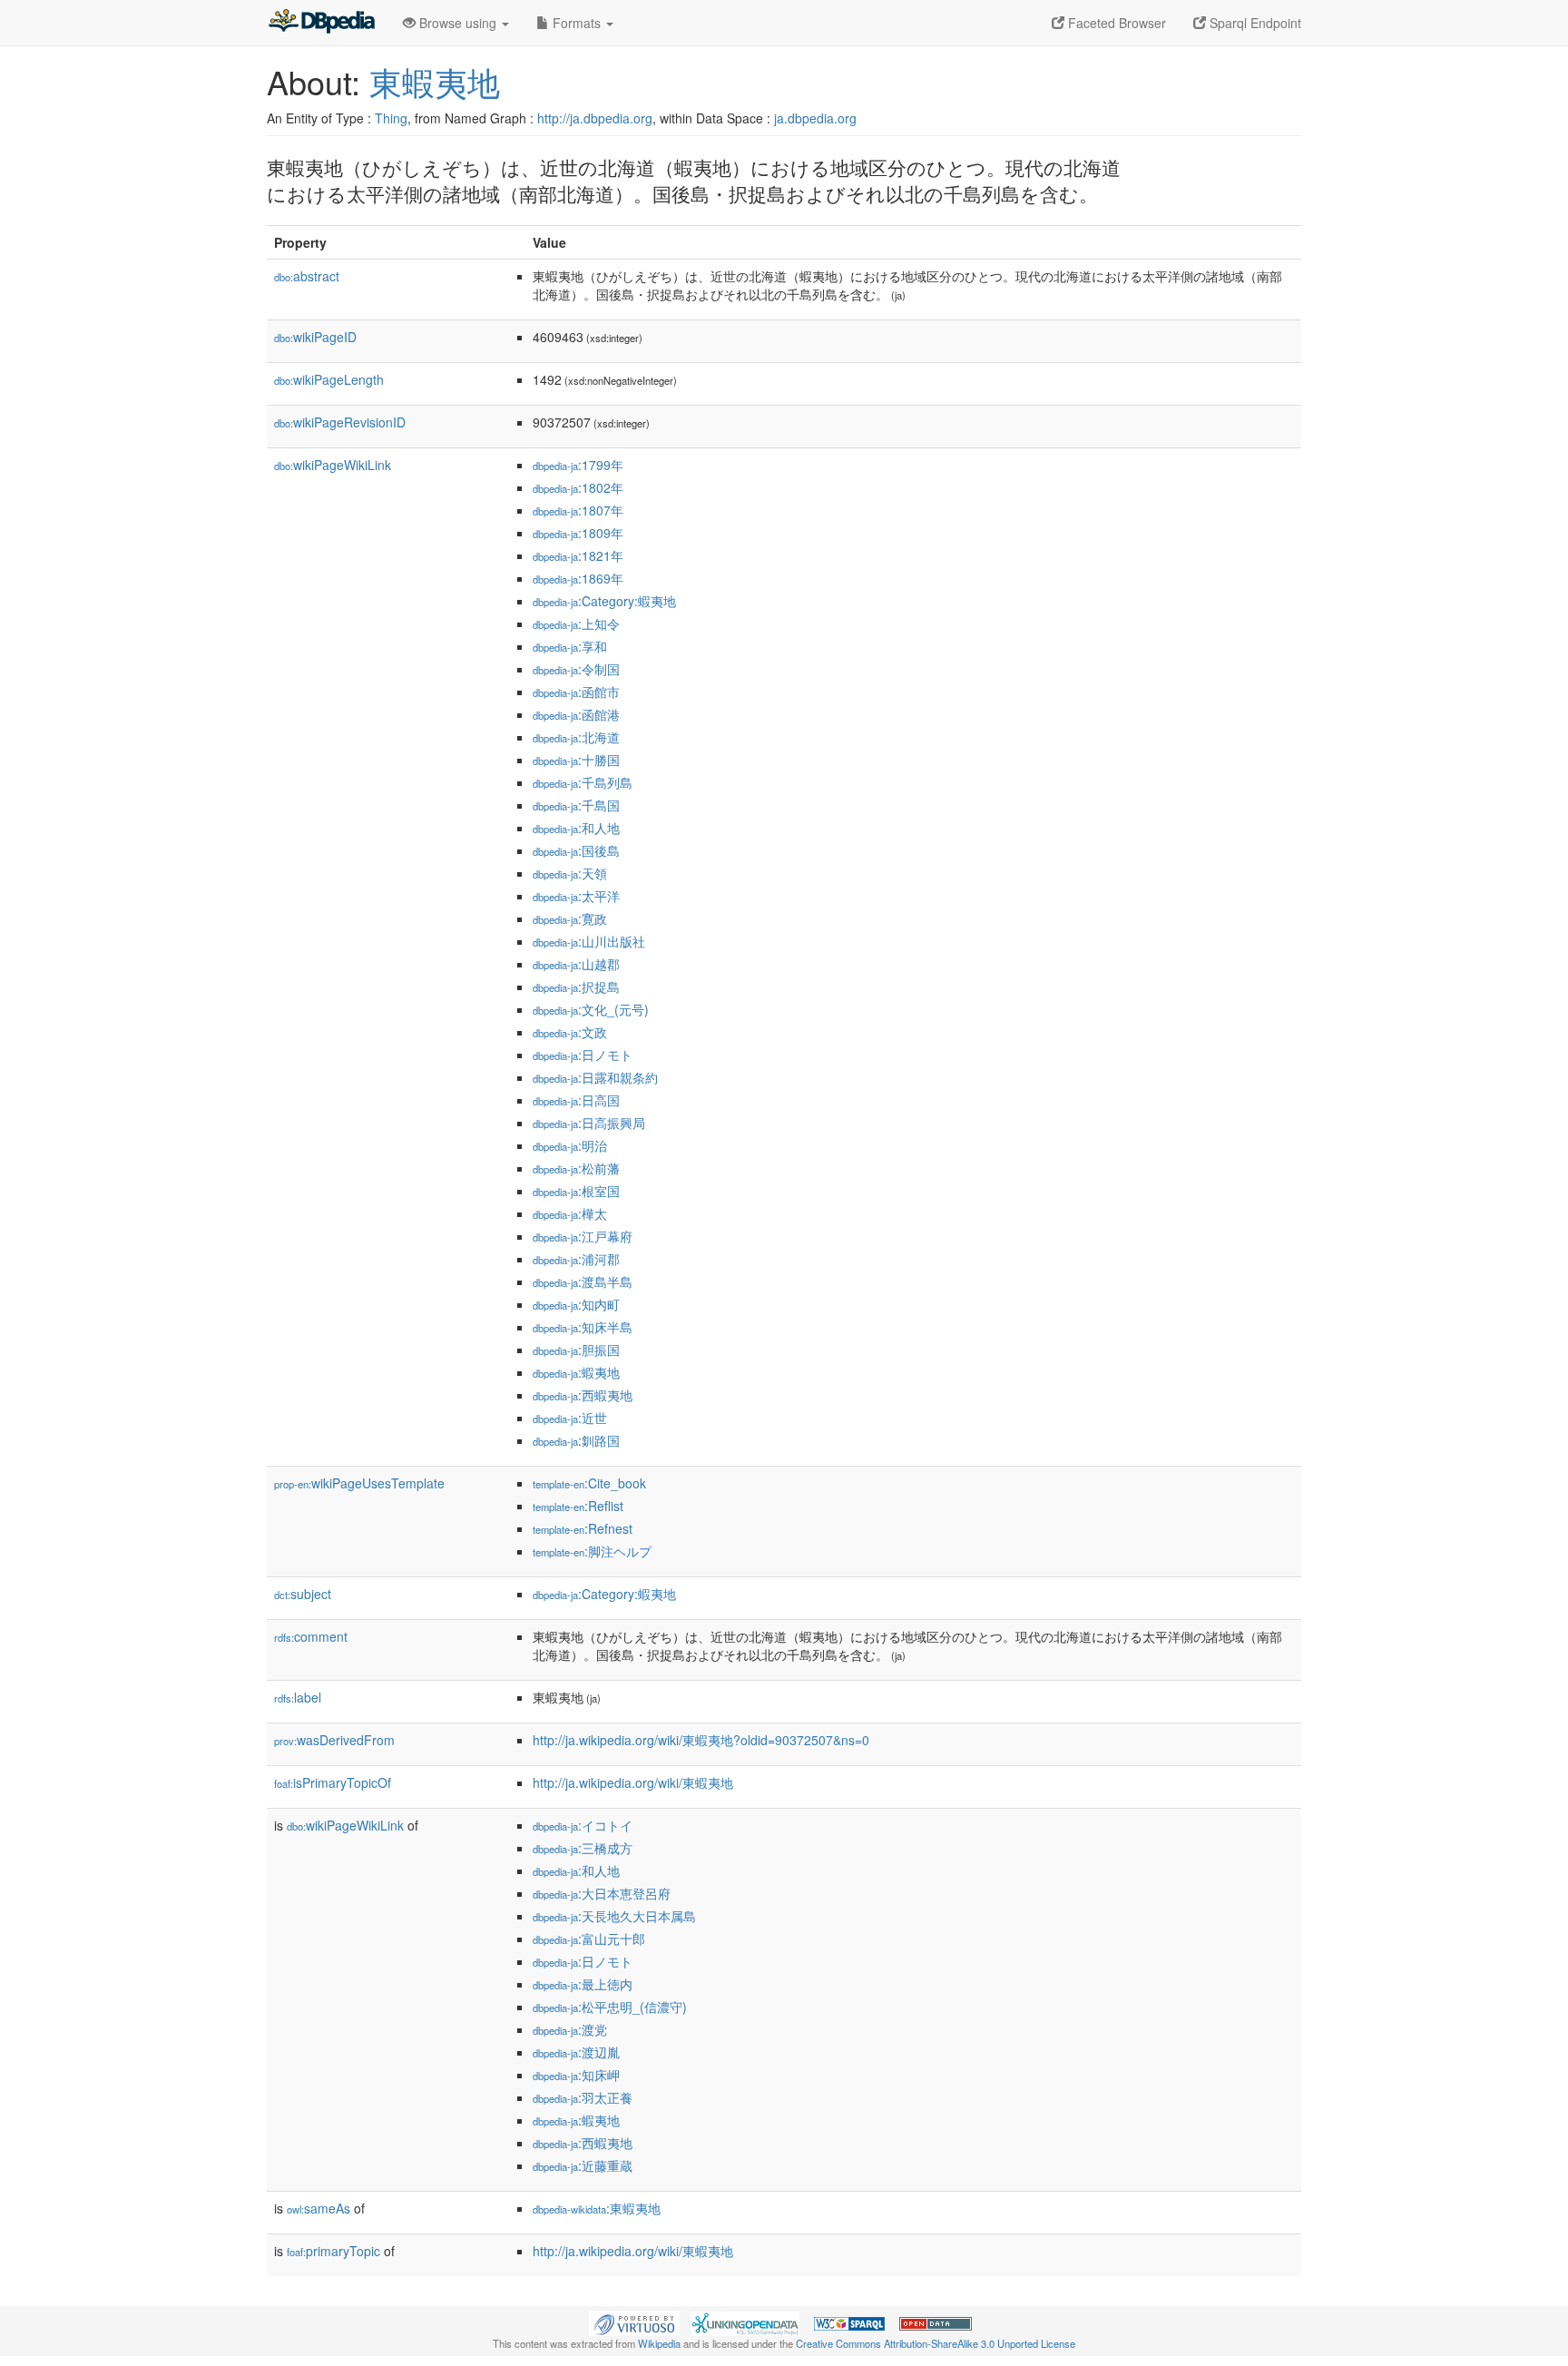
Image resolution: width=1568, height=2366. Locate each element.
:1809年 (578, 533)
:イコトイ (583, 1825)
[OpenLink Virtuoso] (634, 2322)
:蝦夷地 (576, 1372)
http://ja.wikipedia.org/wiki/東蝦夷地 (633, 1782)
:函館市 (576, 692)
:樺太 (570, 1213)
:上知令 (576, 623)
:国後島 (576, 850)
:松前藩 (576, 1168)
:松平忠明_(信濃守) (610, 2007)
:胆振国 (576, 1350)
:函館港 (576, 714)
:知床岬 (576, 2075)
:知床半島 (583, 1327)
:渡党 (570, 2029)
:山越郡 (576, 964)
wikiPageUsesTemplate (359, 1483)
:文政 (570, 1032)
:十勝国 (576, 760)
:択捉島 (576, 987)
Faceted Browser (1115, 23)
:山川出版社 (589, 941)
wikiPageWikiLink (333, 465)
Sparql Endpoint (1254, 23)
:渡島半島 (583, 1281)
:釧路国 (576, 1440)
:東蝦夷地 (597, 2208)
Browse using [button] (458, 23)
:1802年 (578, 487)
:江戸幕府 (583, 1236)
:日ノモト (583, 1055)
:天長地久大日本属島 (614, 1916)
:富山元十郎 (589, 1939)
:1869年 (578, 578)
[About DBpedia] (321, 23)
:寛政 (570, 918)
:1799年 (578, 465)
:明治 (570, 1145)
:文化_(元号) (591, 1009)
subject (303, 1594)
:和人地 (576, 828)
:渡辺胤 (576, 2052)
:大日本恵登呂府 (602, 1893)
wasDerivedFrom (334, 1740)
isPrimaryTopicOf (333, 1782)
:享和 (570, 646)
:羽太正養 (583, 2097)
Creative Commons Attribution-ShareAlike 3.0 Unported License (936, 2343)
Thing (391, 118)
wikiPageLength (329, 379)
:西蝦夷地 (583, 1395)
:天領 (570, 873)
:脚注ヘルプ (592, 1551)
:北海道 (576, 737)
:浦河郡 (576, 1259)
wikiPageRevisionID (340, 422)
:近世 (570, 1418)
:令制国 (576, 669)
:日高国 (576, 1100)
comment (311, 1636)
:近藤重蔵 (583, 2165)
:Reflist (578, 1506)
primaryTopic (333, 2251)
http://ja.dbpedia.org (595, 118)
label (298, 1697)
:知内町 (576, 1304)
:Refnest (583, 1528)
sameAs (318, 2208)
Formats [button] (577, 23)
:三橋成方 (583, 1848)
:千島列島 (583, 782)
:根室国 (576, 1191)
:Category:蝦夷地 (604, 601)
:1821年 (578, 555)
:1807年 (578, 510)
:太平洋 (576, 896)
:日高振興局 (589, 1123)
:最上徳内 (583, 1984)
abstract (307, 276)
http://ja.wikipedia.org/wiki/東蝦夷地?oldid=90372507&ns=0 (701, 1740)
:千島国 (576, 805)
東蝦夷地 (435, 81)
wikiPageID (315, 337)
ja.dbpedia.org (815, 118)
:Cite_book (589, 1483)
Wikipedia (659, 2343)
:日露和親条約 (595, 1077)
